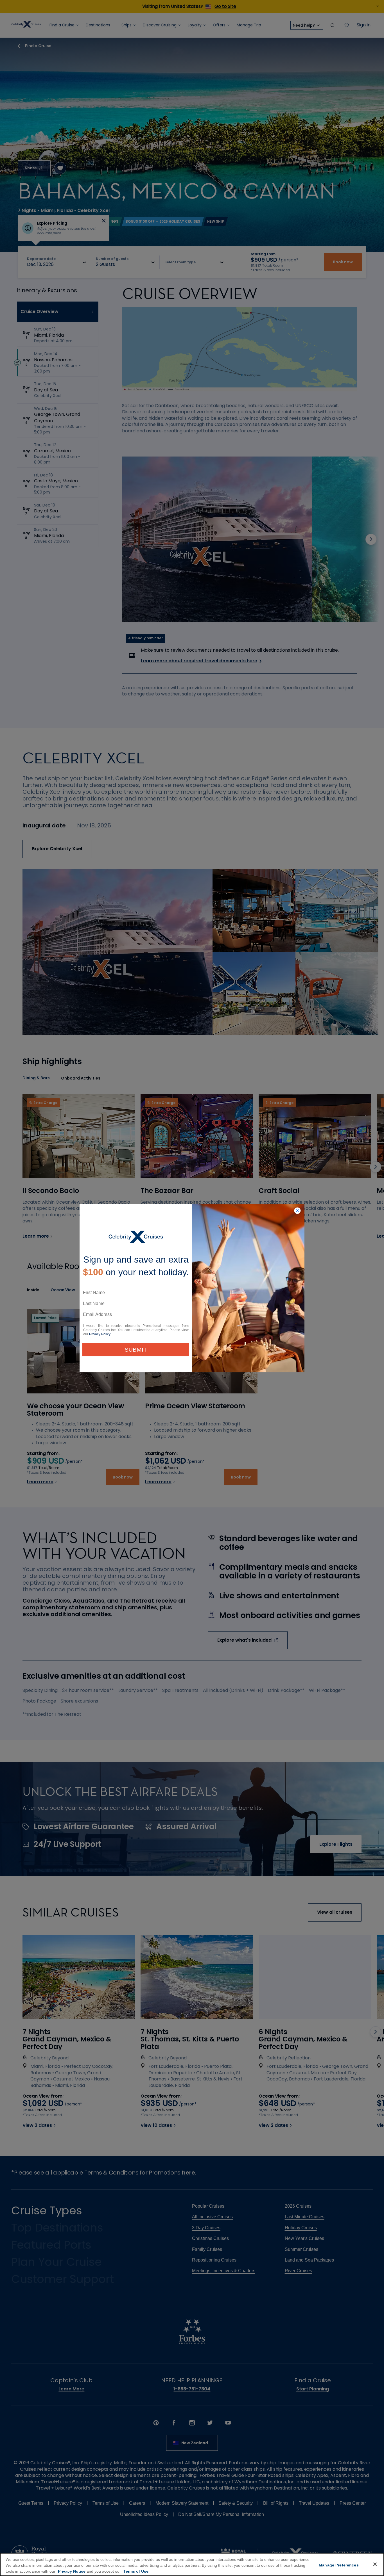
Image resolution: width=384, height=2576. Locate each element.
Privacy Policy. (100, 1334)
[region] (192, 2564)
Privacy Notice (72, 2571)
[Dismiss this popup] (297, 1211)
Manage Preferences (339, 2565)
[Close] (375, 2564)
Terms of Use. (136, 2571)
